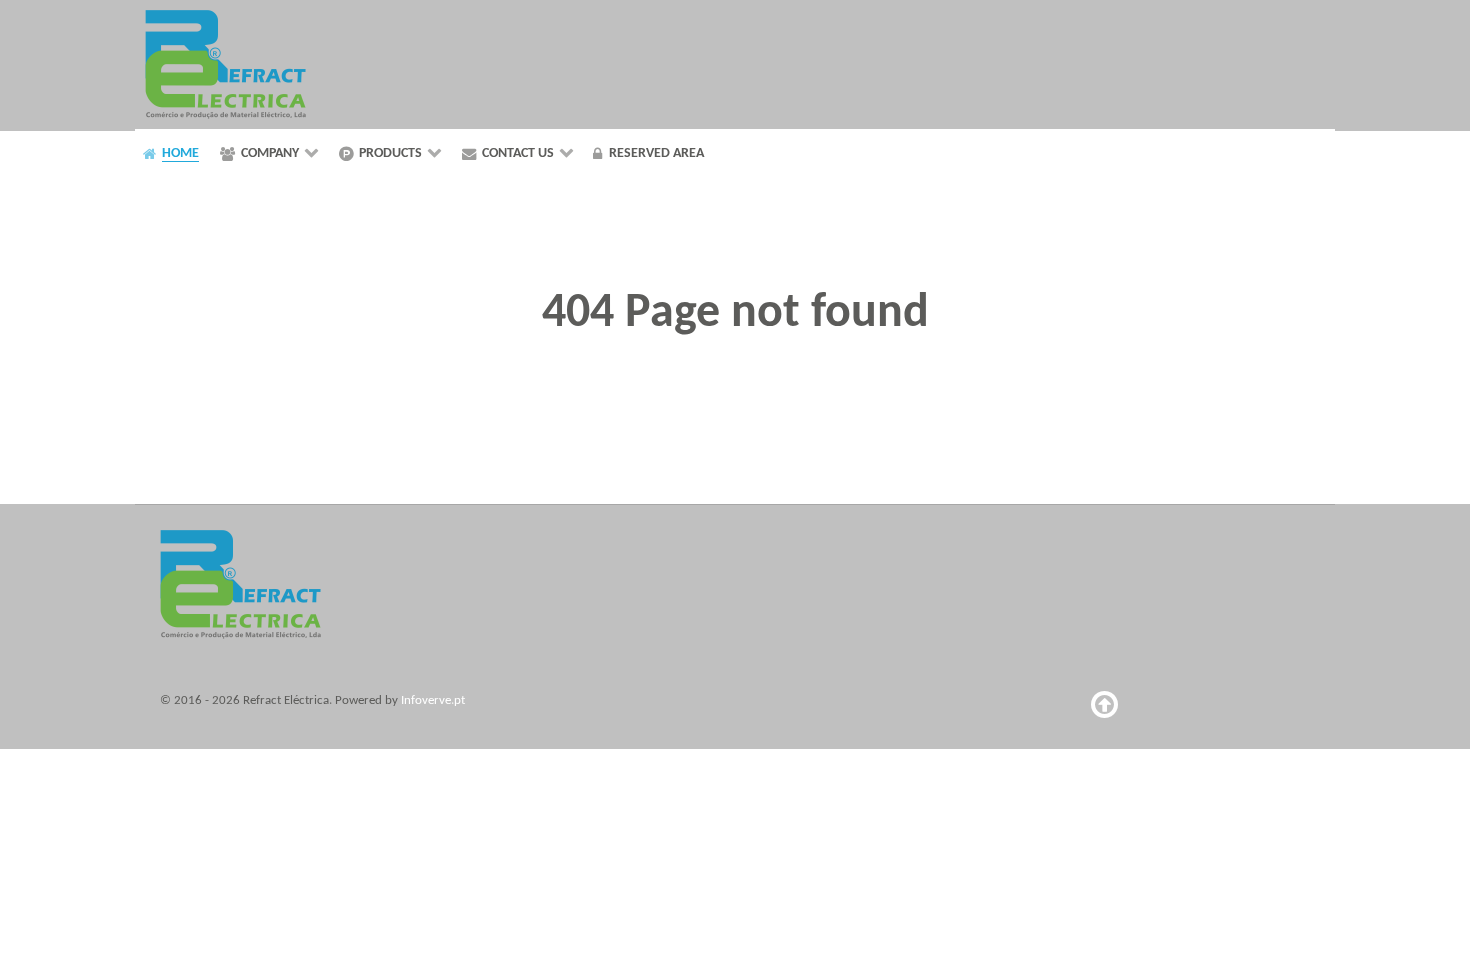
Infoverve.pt (433, 700)
